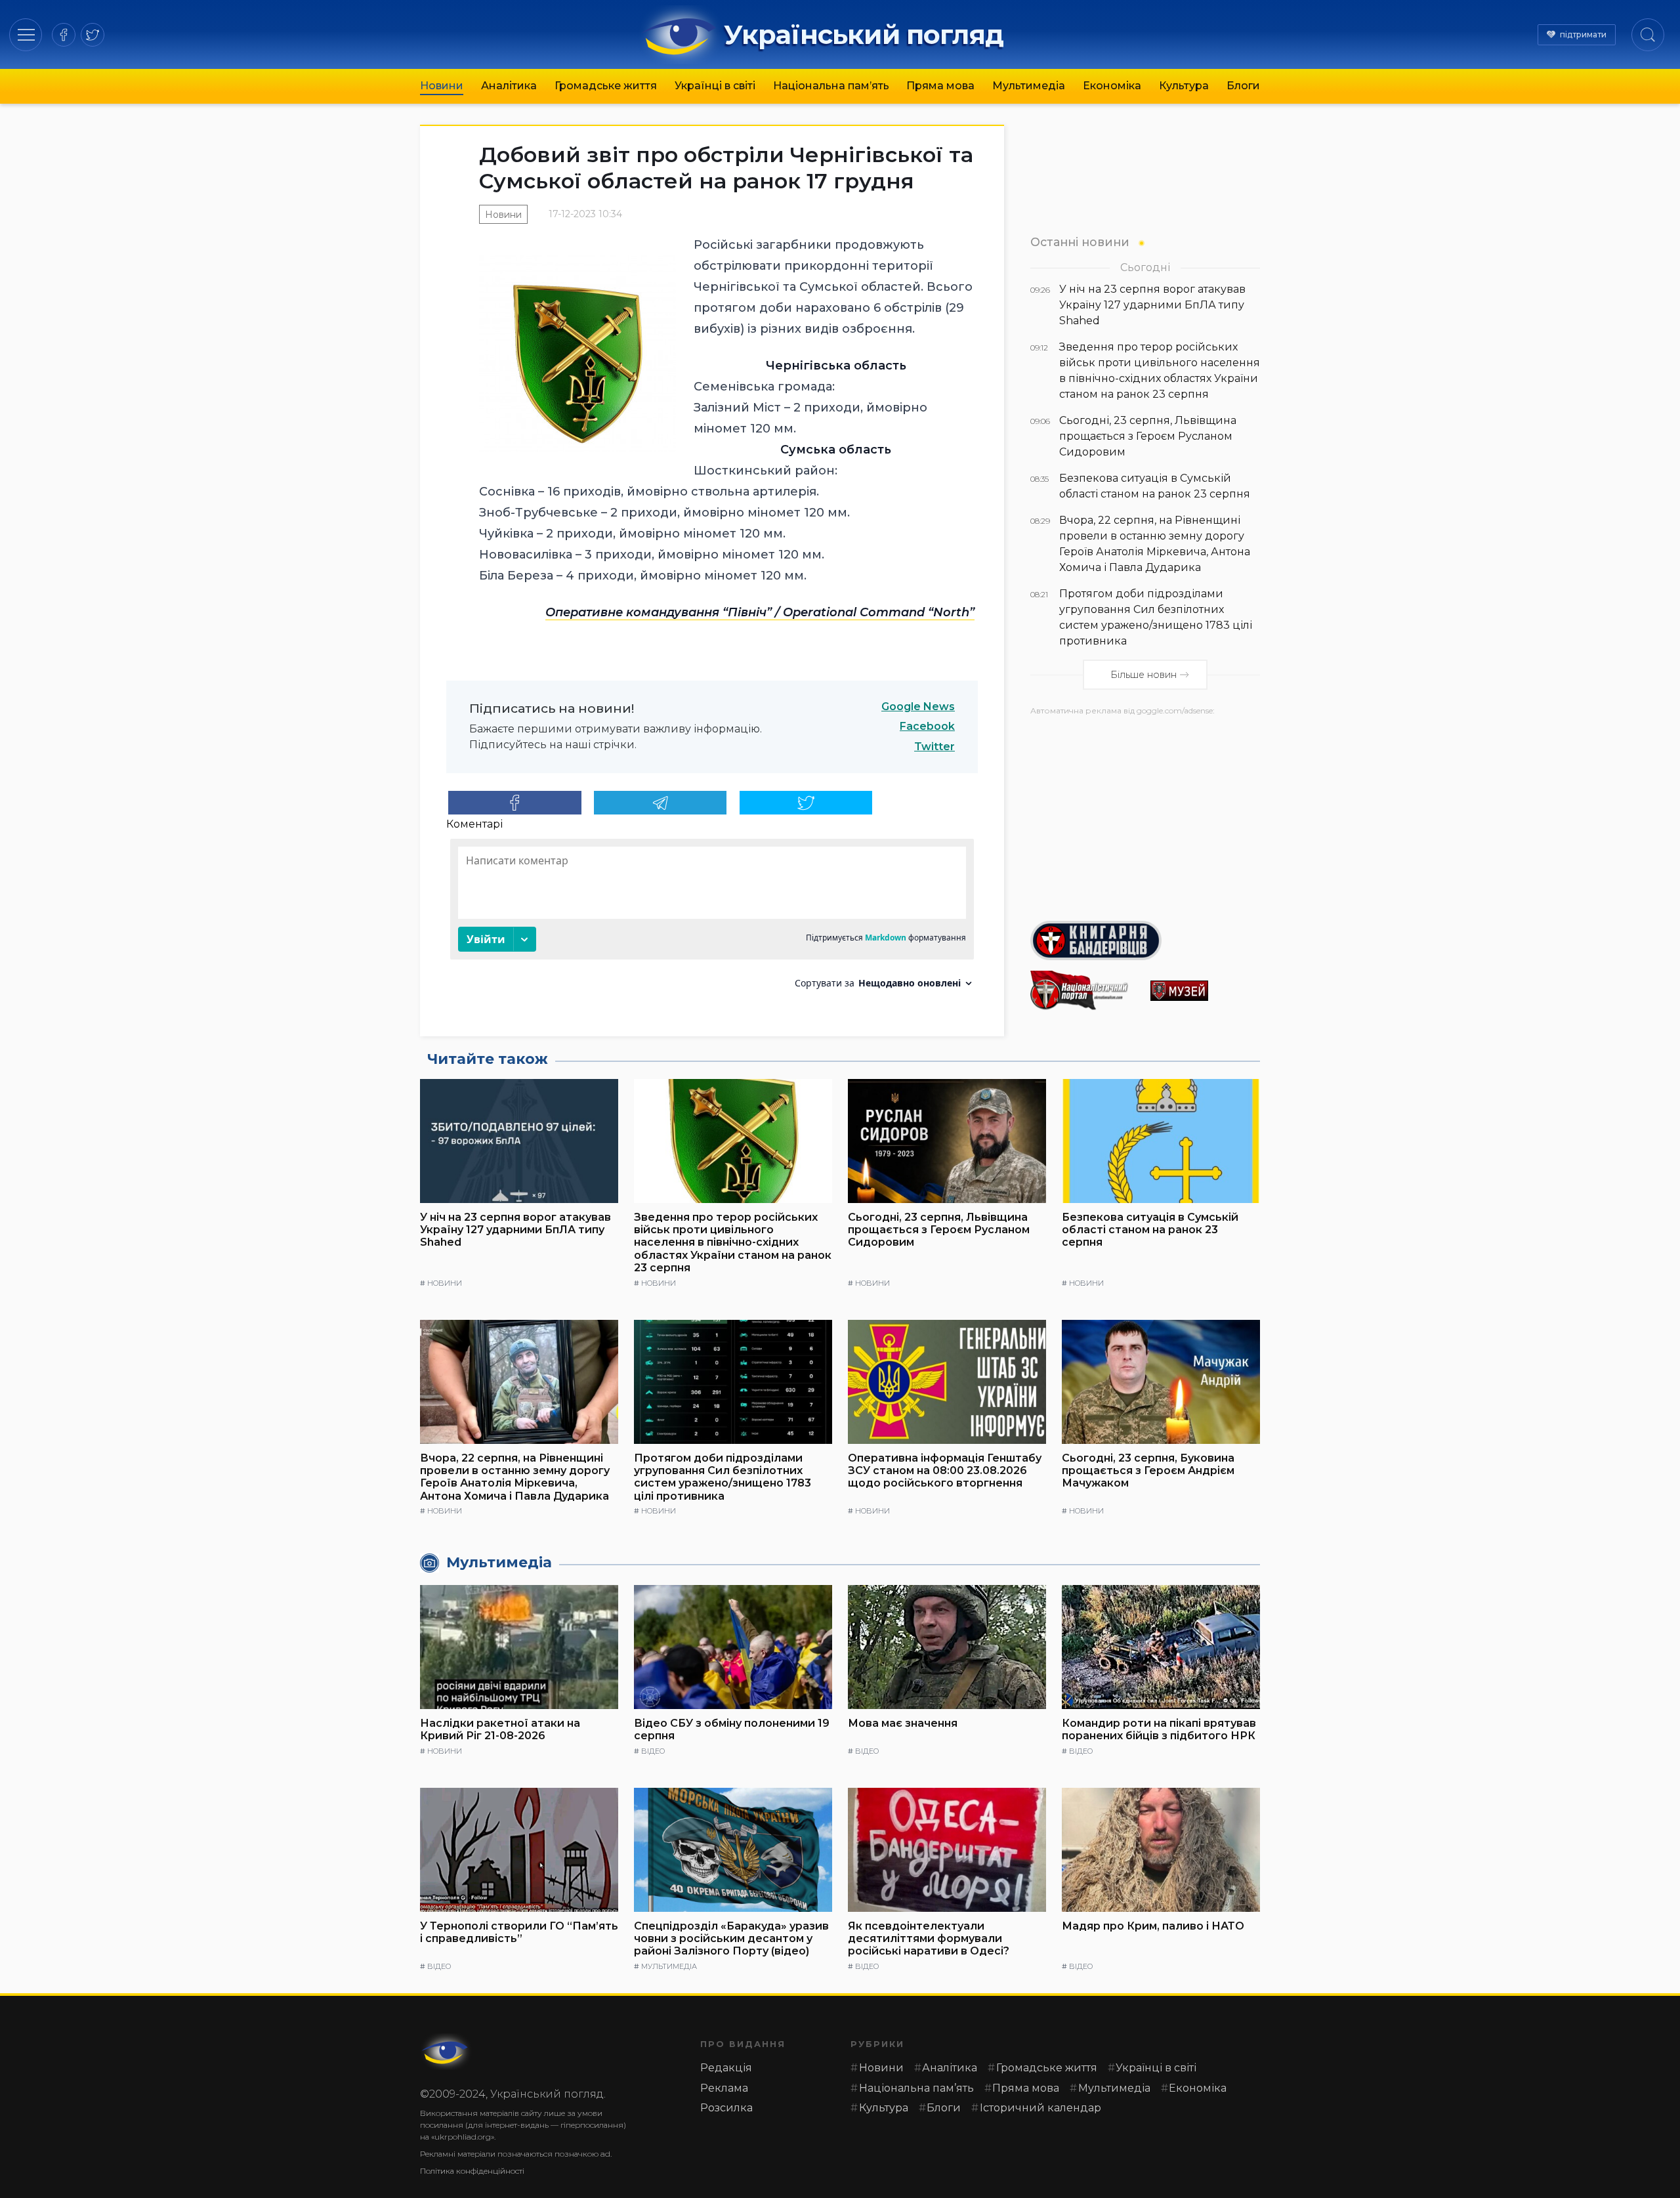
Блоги (1243, 86)
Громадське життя (606, 86)
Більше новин (1144, 675)
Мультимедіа (1029, 86)
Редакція (726, 2068)
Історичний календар (1040, 2108)
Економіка (1112, 86)
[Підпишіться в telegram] (661, 803)
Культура (1184, 86)
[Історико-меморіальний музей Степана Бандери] (1205, 991)
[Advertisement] (1145, 813)
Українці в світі (715, 86)
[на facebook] (64, 35)
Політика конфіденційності (472, 2171)
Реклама (724, 2088)
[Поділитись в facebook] (515, 803)
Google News (918, 707)
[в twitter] (93, 35)
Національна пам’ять (831, 86)
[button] (26, 34)
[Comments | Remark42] (712, 919)
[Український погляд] (446, 2052)
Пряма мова (940, 86)
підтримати (1583, 34)
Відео (653, 1751)
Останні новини (1080, 242)
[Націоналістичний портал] (1085, 990)
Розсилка (726, 2108)
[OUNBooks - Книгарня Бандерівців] (1145, 940)
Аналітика (509, 86)
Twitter (934, 747)
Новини (442, 86)
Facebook (927, 726)
